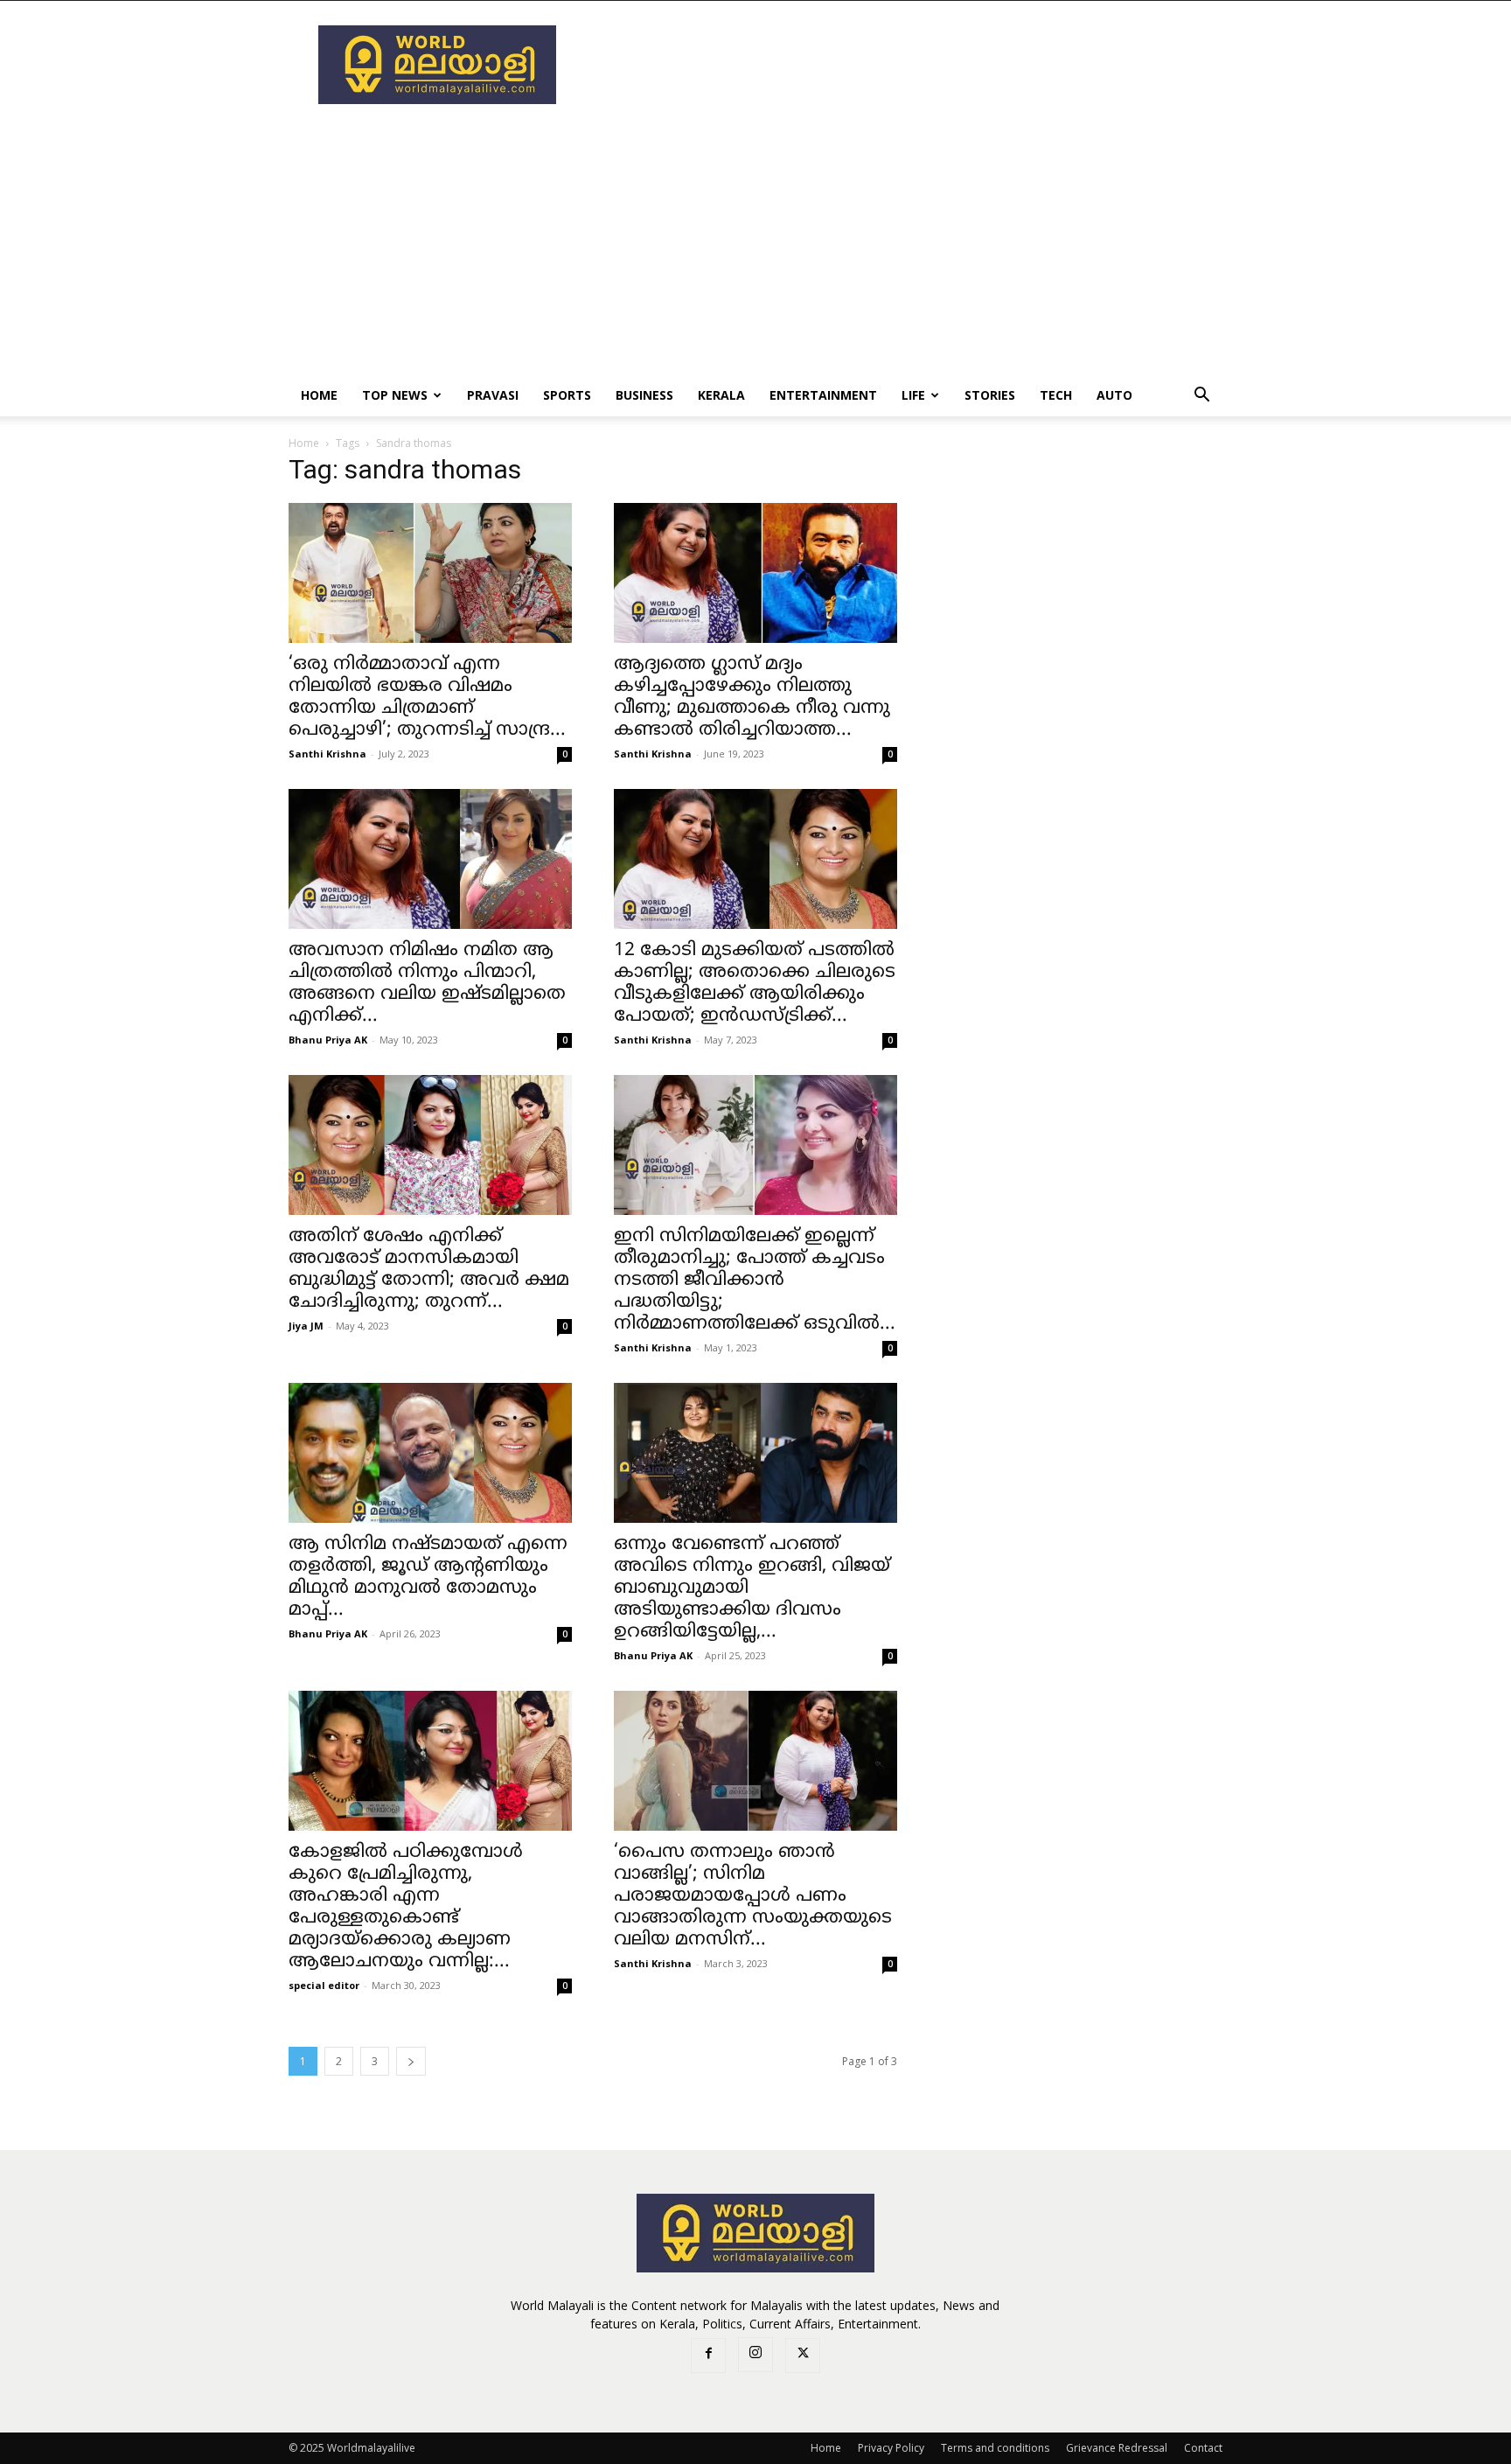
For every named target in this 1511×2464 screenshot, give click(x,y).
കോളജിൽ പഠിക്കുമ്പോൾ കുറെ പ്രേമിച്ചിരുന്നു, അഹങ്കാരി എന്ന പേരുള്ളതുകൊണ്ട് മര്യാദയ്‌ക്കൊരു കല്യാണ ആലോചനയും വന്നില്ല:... (406, 1907)
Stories (990, 395)
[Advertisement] (904, 65)
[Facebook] (708, 2356)
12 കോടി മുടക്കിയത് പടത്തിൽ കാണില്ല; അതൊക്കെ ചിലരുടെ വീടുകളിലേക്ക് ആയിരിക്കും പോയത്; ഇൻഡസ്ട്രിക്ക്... (755, 984)
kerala (721, 395)
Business (644, 395)
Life (913, 395)
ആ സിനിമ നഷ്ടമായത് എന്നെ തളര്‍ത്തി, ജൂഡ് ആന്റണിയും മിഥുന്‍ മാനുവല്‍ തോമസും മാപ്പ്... (428, 1578)
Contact (1203, 2448)
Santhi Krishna (327, 754)
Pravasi (493, 395)
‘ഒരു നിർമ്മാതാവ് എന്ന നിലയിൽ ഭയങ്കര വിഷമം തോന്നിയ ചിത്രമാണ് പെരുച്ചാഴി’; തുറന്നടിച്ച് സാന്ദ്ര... (427, 698)
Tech (1056, 395)
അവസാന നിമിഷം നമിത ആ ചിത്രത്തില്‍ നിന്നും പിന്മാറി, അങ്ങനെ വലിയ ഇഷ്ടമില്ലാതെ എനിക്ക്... (427, 984)
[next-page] (411, 2061)
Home (319, 395)
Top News (395, 395)
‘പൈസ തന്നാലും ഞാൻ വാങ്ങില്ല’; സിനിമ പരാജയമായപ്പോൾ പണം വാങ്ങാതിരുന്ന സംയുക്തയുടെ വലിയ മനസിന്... (753, 1896)
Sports (567, 395)
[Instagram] (755, 2355)
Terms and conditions (995, 2448)
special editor (324, 1985)
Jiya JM (306, 1326)
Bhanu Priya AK (328, 1040)
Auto (1114, 395)
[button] (1201, 397)
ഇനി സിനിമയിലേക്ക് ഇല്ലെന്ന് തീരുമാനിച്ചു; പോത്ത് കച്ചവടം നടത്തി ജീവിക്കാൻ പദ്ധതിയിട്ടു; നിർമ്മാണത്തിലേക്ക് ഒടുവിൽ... (755, 1281)
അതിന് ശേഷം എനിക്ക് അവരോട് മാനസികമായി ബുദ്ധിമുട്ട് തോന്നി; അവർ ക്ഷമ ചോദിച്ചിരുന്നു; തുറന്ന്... (429, 1270)
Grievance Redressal (1117, 2448)
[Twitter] (803, 2356)
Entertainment (823, 395)
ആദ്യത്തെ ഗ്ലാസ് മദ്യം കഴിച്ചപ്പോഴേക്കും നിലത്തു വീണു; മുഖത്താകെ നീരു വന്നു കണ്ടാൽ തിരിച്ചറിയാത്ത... (752, 698)
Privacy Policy (891, 2448)
